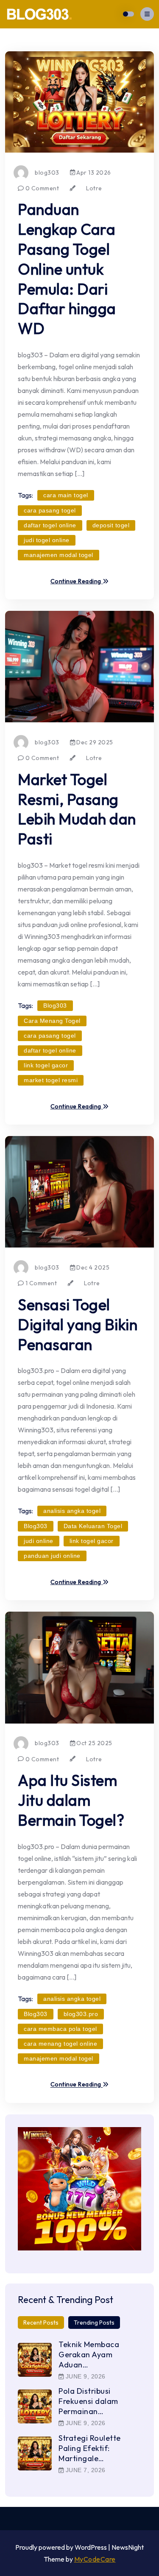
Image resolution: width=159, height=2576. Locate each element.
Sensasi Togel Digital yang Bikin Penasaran (78, 1324)
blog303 (47, 173)
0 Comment (41, 188)
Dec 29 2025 (94, 742)
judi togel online (47, 540)
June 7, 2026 (85, 2470)
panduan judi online (52, 1556)
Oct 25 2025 (94, 1743)
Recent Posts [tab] (41, 2323)
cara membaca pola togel (60, 2029)
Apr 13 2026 (93, 173)
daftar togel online (50, 525)
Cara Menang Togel (52, 1021)
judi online (39, 1541)
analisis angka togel (72, 1511)
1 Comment (40, 1283)
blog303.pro (81, 2014)
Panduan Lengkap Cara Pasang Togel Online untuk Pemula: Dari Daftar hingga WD (67, 269)
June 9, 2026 (85, 2376)
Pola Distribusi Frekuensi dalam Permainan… (88, 2401)
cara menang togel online (60, 2044)
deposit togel (111, 525)
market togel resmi (51, 1080)
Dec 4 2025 (92, 1267)
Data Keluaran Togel (93, 1526)
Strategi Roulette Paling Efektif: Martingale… (90, 2448)
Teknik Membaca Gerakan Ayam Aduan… (89, 2355)
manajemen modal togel (59, 555)
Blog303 (55, 1005)
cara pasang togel (50, 510)
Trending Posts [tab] (94, 2323)
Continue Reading (77, 582)
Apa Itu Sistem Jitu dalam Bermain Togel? (71, 1800)
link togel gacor (46, 1065)
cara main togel (66, 495)
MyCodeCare (95, 2559)
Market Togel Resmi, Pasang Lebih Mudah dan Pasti (77, 809)
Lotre (94, 188)
